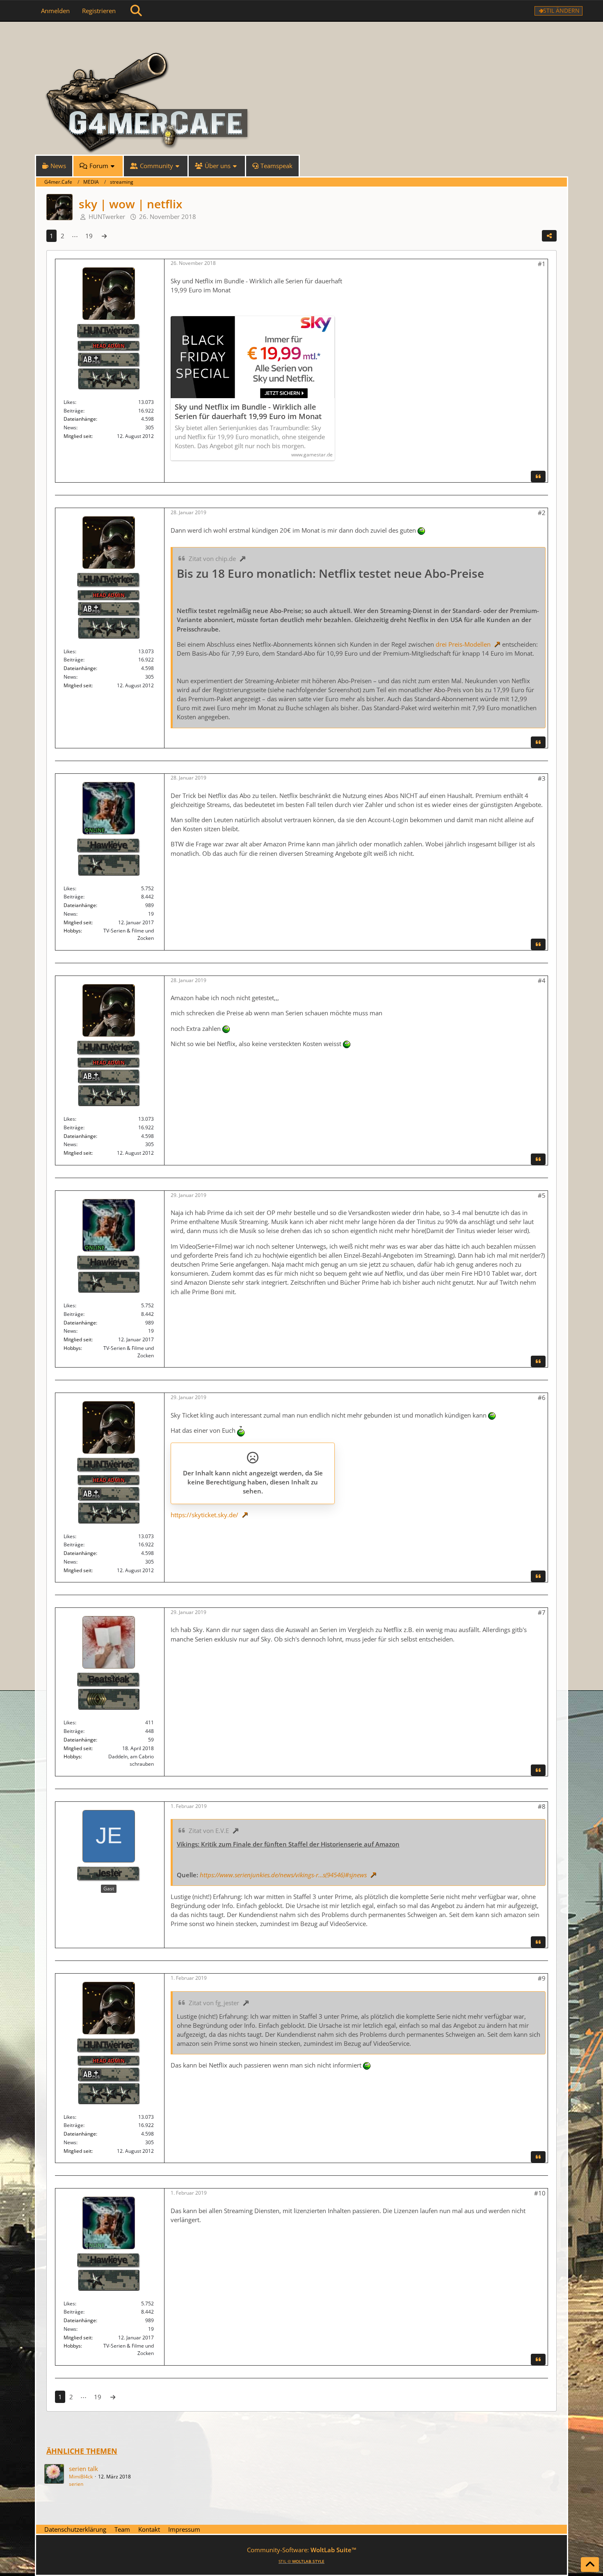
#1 (542, 264)
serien (76, 2484)
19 (89, 236)
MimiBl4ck (81, 2477)
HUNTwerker (107, 217)
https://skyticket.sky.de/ (204, 1515)
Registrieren (99, 11)
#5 (542, 1195)
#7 (542, 1612)
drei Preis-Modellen (463, 644)
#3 (542, 778)
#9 (542, 1978)
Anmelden (55, 11)
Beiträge (73, 411)
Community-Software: (302, 2550)
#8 (542, 1806)
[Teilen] (549, 236)
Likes (69, 402)
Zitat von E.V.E (209, 1831)
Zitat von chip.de (212, 559)
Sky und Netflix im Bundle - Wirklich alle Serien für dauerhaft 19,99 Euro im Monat (248, 412)
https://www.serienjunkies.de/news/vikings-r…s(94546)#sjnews (283, 1875)
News (70, 427)
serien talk (83, 2469)
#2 (542, 513)
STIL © (301, 2561)
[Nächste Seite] (104, 236)
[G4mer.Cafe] (301, 37)
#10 (540, 2193)
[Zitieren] (538, 476)
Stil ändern (561, 10)
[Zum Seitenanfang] (590, 2565)
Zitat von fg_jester (214, 2003)
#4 (542, 980)
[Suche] (136, 11)
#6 (542, 1397)
